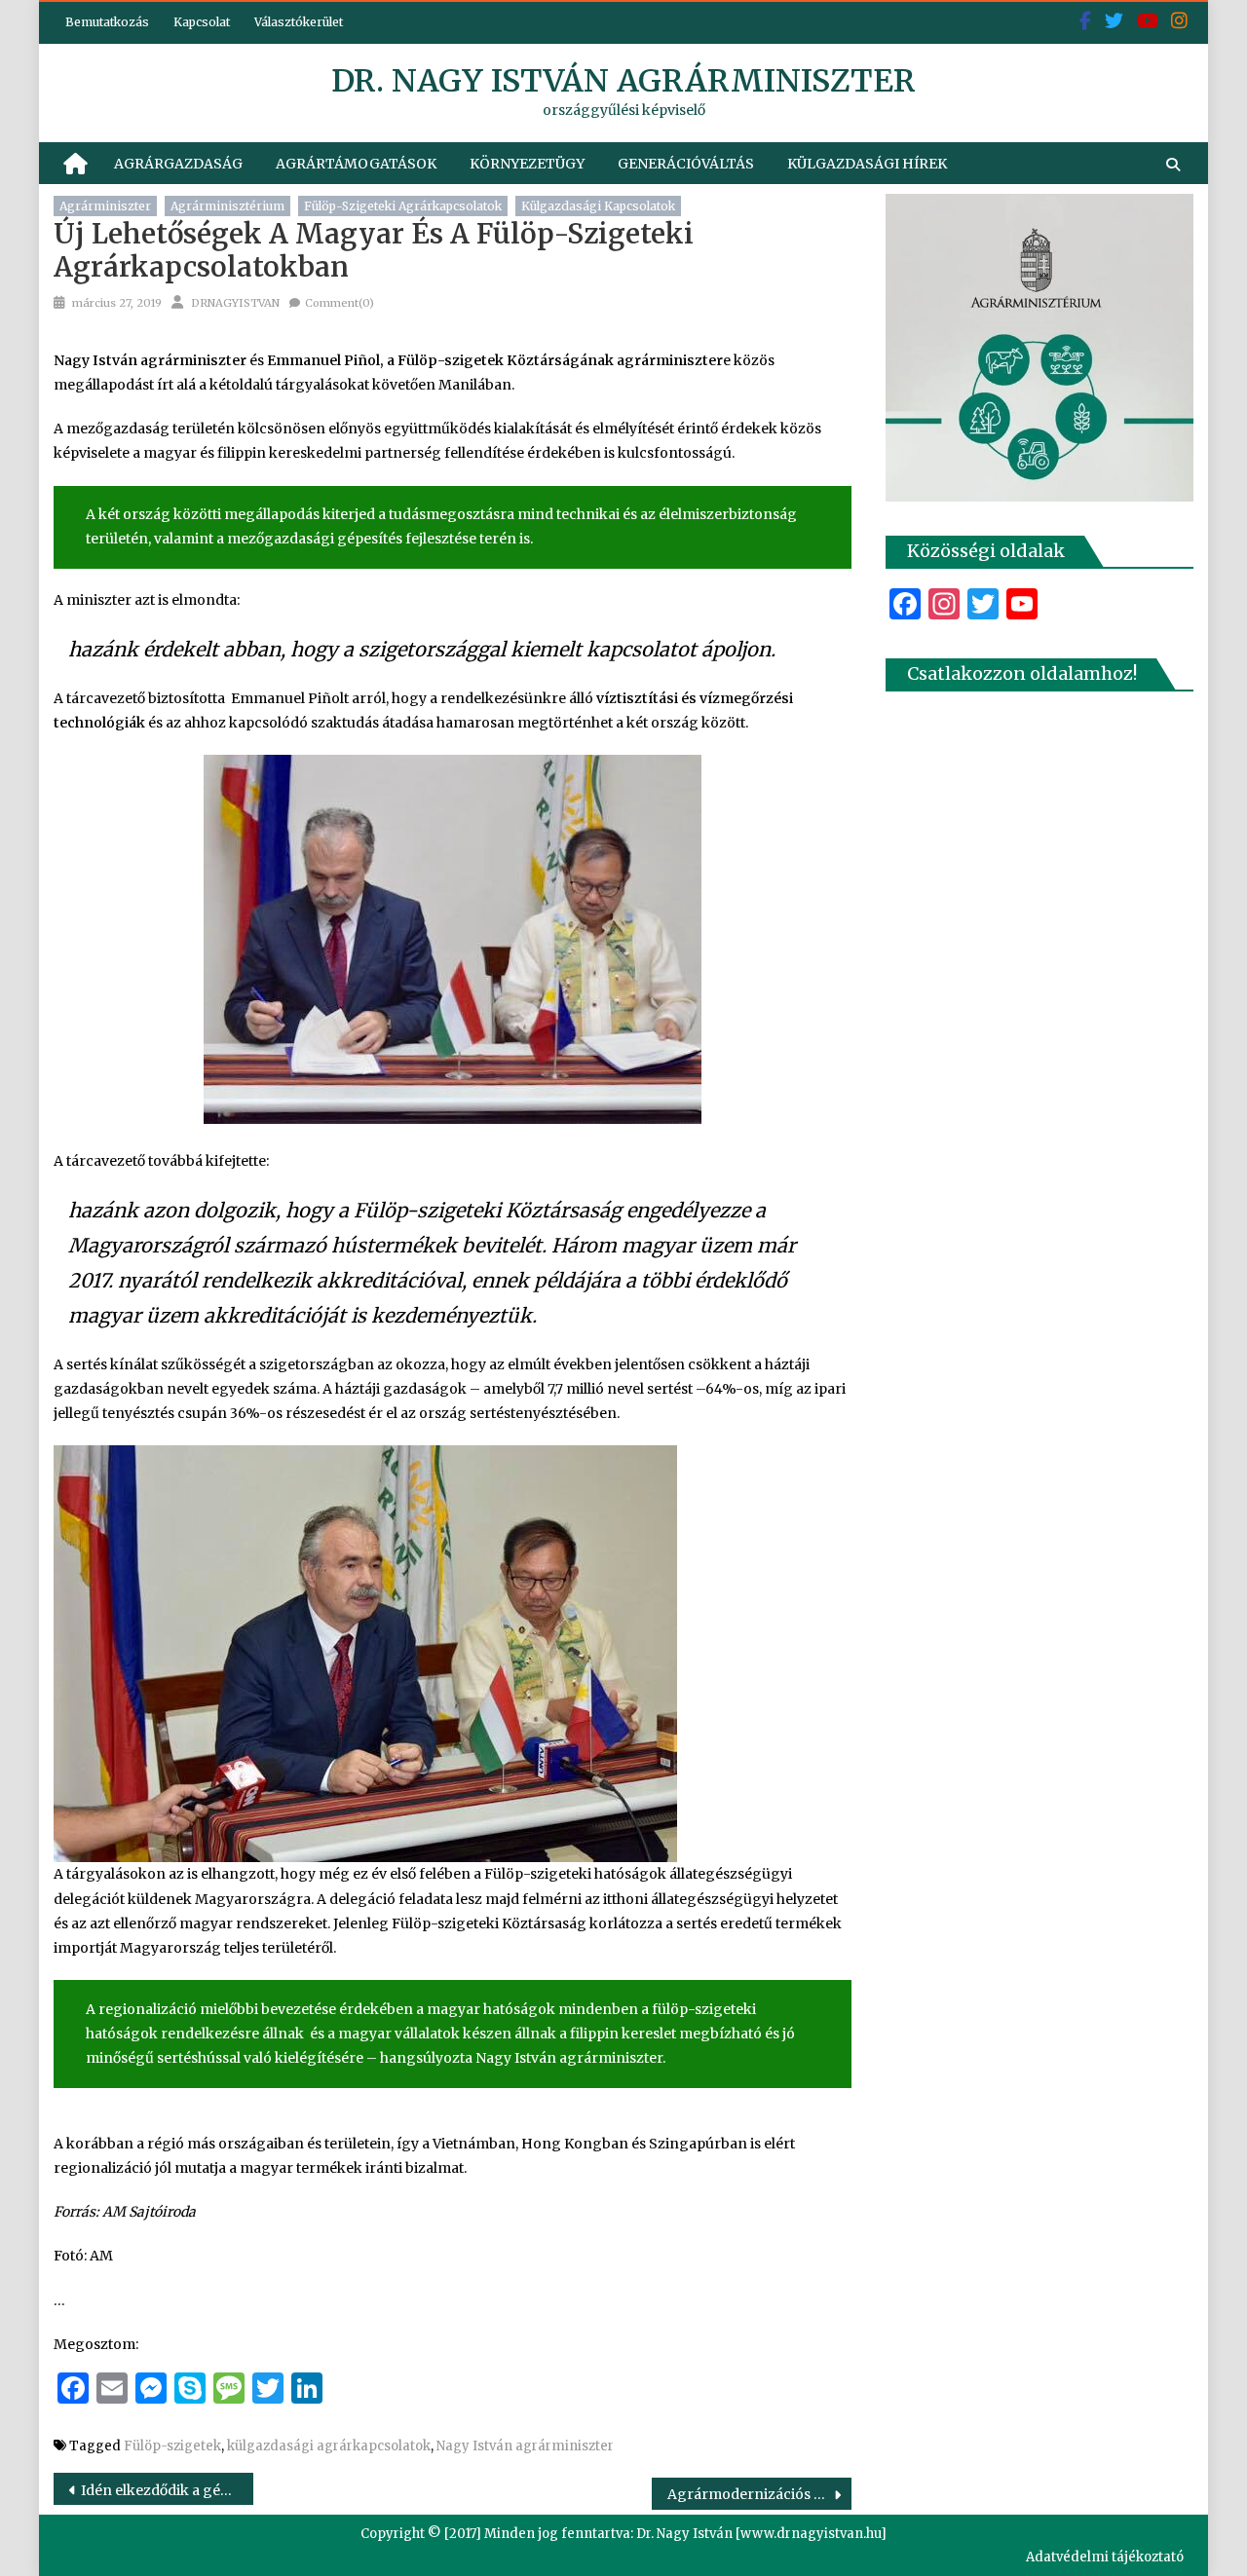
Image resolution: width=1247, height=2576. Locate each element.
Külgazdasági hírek (867, 164)
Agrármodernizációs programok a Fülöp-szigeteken (759, 2494)
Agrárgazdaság (178, 164)
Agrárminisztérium (227, 206)
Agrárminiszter (105, 206)
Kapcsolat (202, 22)
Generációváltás (686, 164)
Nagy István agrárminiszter (525, 2446)
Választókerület (299, 22)
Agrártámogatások (356, 164)
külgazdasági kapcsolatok (598, 206)
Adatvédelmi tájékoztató (1105, 2557)
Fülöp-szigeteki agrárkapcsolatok (403, 206)
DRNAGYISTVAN (235, 303)
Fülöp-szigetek (172, 2446)
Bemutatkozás (107, 22)
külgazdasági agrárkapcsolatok (329, 2446)
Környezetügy (527, 164)
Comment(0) (340, 303)
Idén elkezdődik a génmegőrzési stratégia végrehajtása (167, 2490)
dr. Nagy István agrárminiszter (623, 81)
